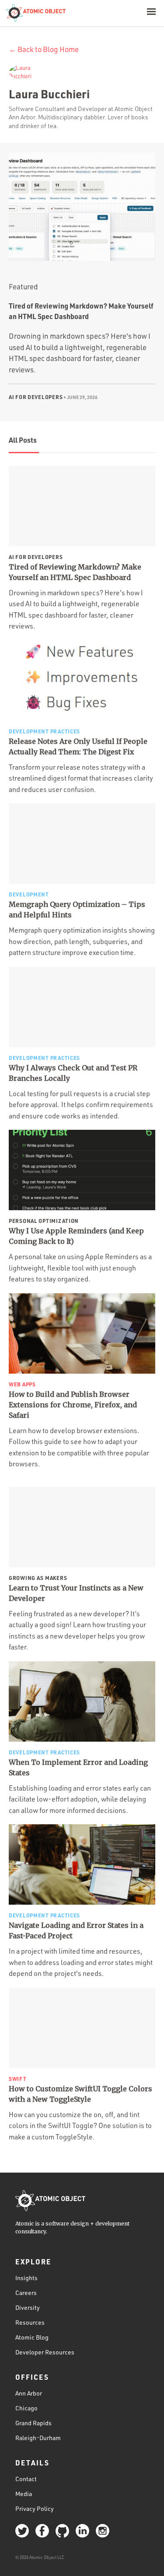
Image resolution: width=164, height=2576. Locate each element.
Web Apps (22, 1384)
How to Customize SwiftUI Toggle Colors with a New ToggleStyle (80, 2094)
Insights (26, 2278)
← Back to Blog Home (44, 49)
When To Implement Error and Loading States (78, 1767)
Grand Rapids (33, 2423)
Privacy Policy (35, 2508)
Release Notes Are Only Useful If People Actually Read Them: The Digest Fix (78, 746)
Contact (26, 2479)
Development (29, 894)
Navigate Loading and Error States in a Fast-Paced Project (76, 1930)
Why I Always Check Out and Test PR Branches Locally (73, 1073)
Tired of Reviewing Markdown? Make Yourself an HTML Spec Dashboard (75, 572)
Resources (30, 2322)
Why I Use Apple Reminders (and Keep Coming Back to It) (76, 1236)
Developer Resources (45, 2352)
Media (24, 2494)
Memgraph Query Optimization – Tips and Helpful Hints (77, 910)
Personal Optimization (44, 1221)
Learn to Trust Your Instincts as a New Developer (76, 1593)
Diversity (28, 2307)
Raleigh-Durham (38, 2438)
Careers (26, 2293)
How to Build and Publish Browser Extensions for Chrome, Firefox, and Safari (73, 1405)
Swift (18, 2079)
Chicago (26, 2408)
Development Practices (44, 731)
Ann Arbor (29, 2393)
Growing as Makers (38, 1578)
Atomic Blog (32, 2337)
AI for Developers (36, 397)
